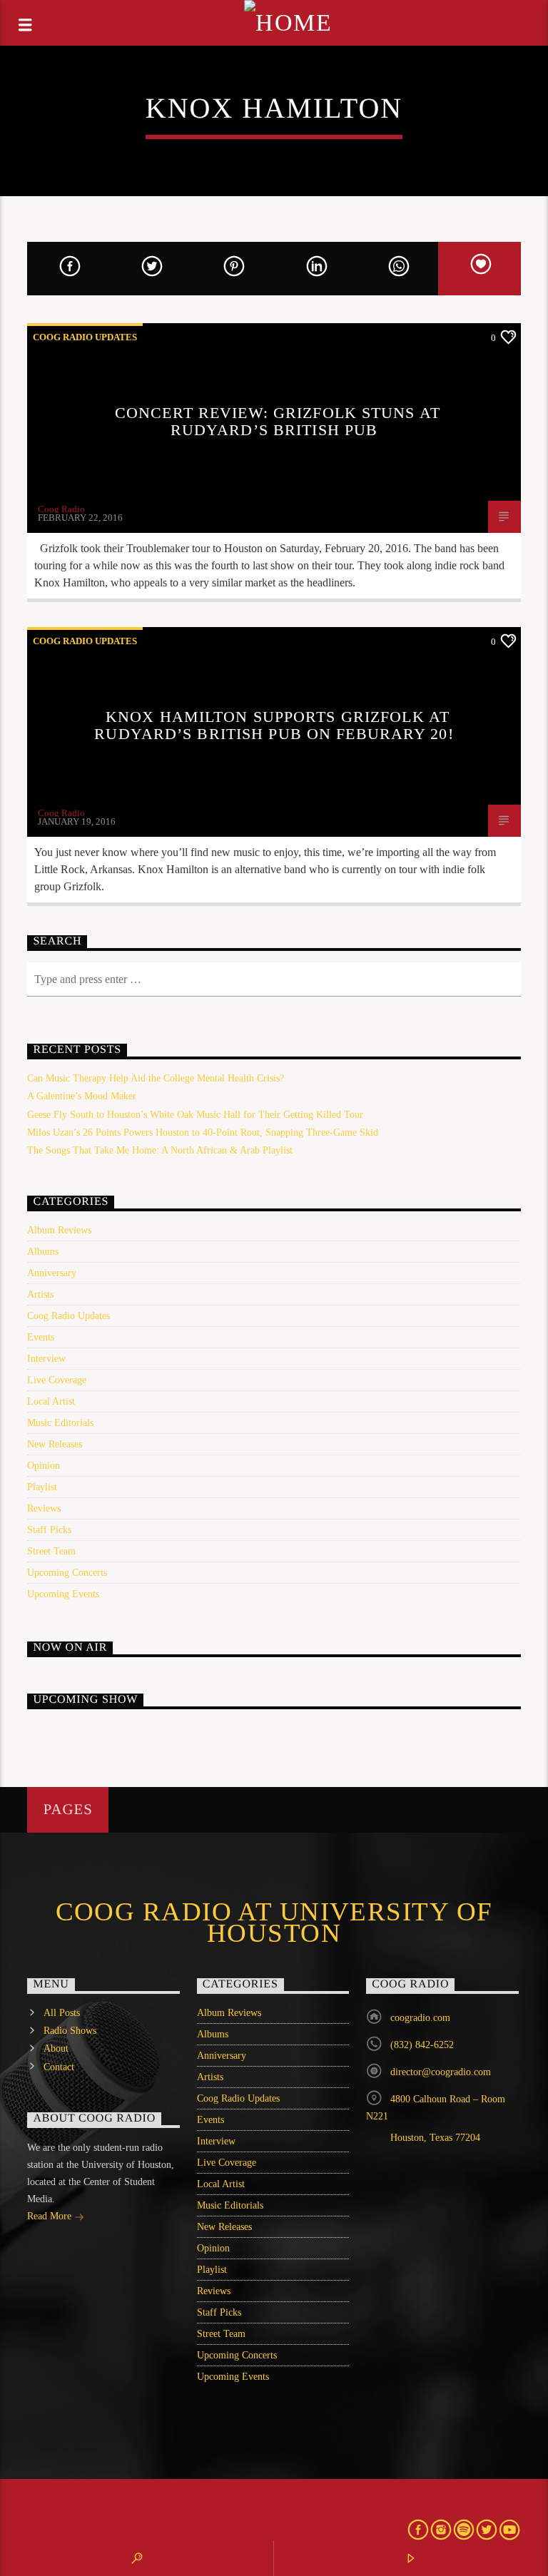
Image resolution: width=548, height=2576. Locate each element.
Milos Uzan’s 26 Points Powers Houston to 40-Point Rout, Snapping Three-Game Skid (203, 1132)
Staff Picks (49, 1530)
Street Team (51, 1551)
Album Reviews (59, 1230)
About (56, 2048)
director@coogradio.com (441, 2072)
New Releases (55, 1444)
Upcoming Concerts (67, 1573)
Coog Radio (61, 509)
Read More (51, 2216)
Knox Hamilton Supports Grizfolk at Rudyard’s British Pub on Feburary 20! (274, 725)
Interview (46, 1359)
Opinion (44, 1466)
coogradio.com (420, 2018)
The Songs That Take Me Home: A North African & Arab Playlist (160, 1150)
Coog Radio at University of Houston (274, 1923)
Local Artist (51, 1401)
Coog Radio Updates (85, 337)
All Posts (62, 2013)
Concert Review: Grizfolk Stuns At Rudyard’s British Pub (278, 421)
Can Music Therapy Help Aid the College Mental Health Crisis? (156, 1078)
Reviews (44, 1508)
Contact (59, 2067)
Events (41, 1337)
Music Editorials (60, 1423)
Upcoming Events (63, 1594)
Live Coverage (57, 1380)
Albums (43, 1252)
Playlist (42, 1487)
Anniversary (52, 1273)
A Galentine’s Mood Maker (82, 1096)
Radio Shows (70, 2031)
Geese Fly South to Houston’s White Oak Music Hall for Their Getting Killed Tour (195, 1115)
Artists (40, 1294)
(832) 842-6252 (422, 2045)
